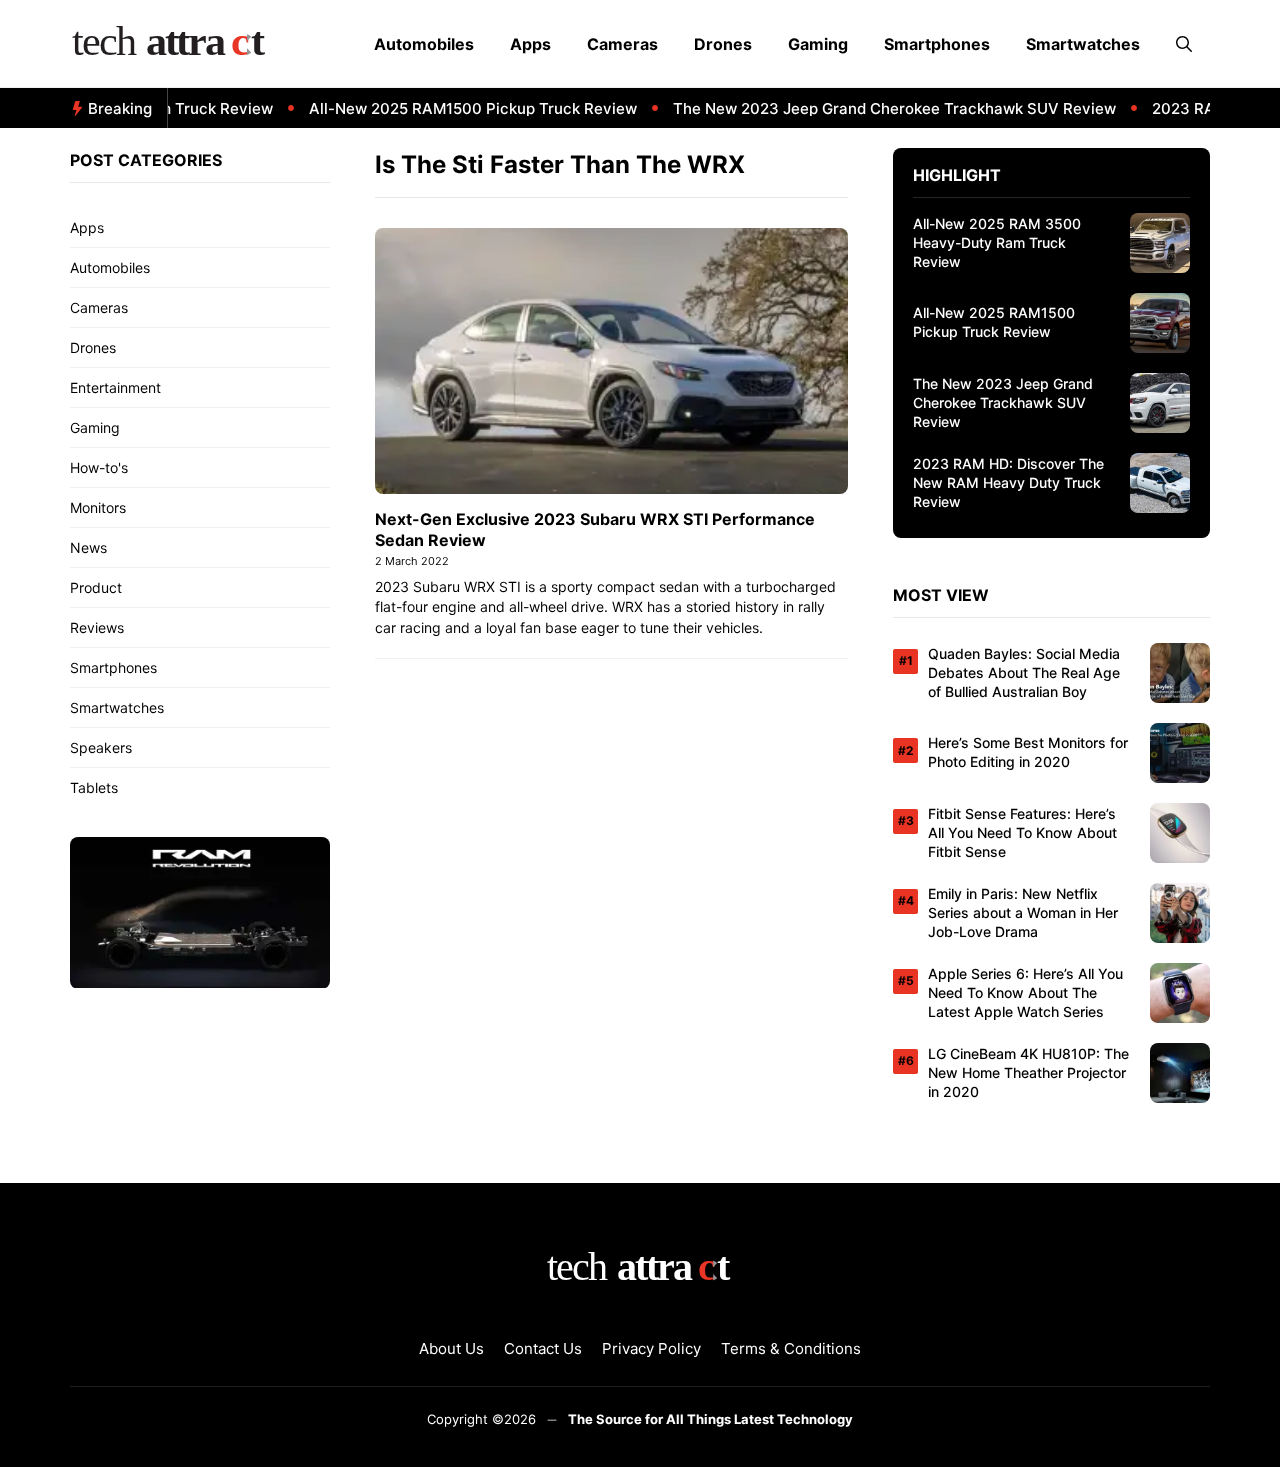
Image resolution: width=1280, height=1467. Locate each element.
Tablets (94, 787)
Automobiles (424, 44)
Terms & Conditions (791, 1348)
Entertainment (115, 387)
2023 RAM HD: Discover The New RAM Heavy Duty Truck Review (1008, 482)
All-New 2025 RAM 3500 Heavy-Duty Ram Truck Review (997, 242)
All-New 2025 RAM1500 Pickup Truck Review (453, 108)
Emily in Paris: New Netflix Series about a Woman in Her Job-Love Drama (1023, 912)
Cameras (622, 44)
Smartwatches (1083, 44)
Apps (530, 44)
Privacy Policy (651, 1348)
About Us (451, 1348)
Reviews (97, 627)
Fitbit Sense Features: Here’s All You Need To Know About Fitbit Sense (1022, 832)
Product (96, 587)
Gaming (818, 44)
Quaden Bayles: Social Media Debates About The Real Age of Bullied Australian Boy (1024, 672)
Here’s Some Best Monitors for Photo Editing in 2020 (1028, 752)
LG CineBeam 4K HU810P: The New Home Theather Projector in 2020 (1028, 1072)
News (88, 547)
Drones (723, 44)
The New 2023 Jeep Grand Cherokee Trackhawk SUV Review (874, 108)
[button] (1184, 44)
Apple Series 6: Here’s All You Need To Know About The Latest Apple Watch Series (1025, 992)
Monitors (98, 507)
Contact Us (543, 1348)
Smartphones (937, 44)
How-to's (99, 467)
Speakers (101, 747)
